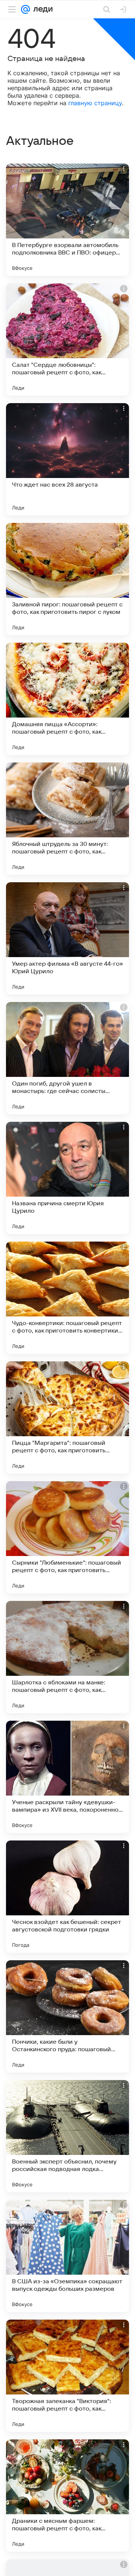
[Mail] (25, 9)
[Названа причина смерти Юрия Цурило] (67, 1178)
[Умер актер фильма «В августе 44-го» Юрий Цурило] (67, 938)
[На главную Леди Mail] (41, 9)
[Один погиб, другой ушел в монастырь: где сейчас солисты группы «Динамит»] (67, 1058)
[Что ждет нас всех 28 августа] (67, 459)
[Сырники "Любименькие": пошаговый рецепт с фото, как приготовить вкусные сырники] (67, 1537)
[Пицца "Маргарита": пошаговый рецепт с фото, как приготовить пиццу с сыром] (67, 1418)
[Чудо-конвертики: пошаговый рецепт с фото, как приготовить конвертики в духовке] (67, 1298)
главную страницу (95, 103)
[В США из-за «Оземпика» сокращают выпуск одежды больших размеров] (67, 2256)
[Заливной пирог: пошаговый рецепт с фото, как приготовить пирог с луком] (67, 579)
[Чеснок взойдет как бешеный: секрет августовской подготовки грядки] (67, 1897)
